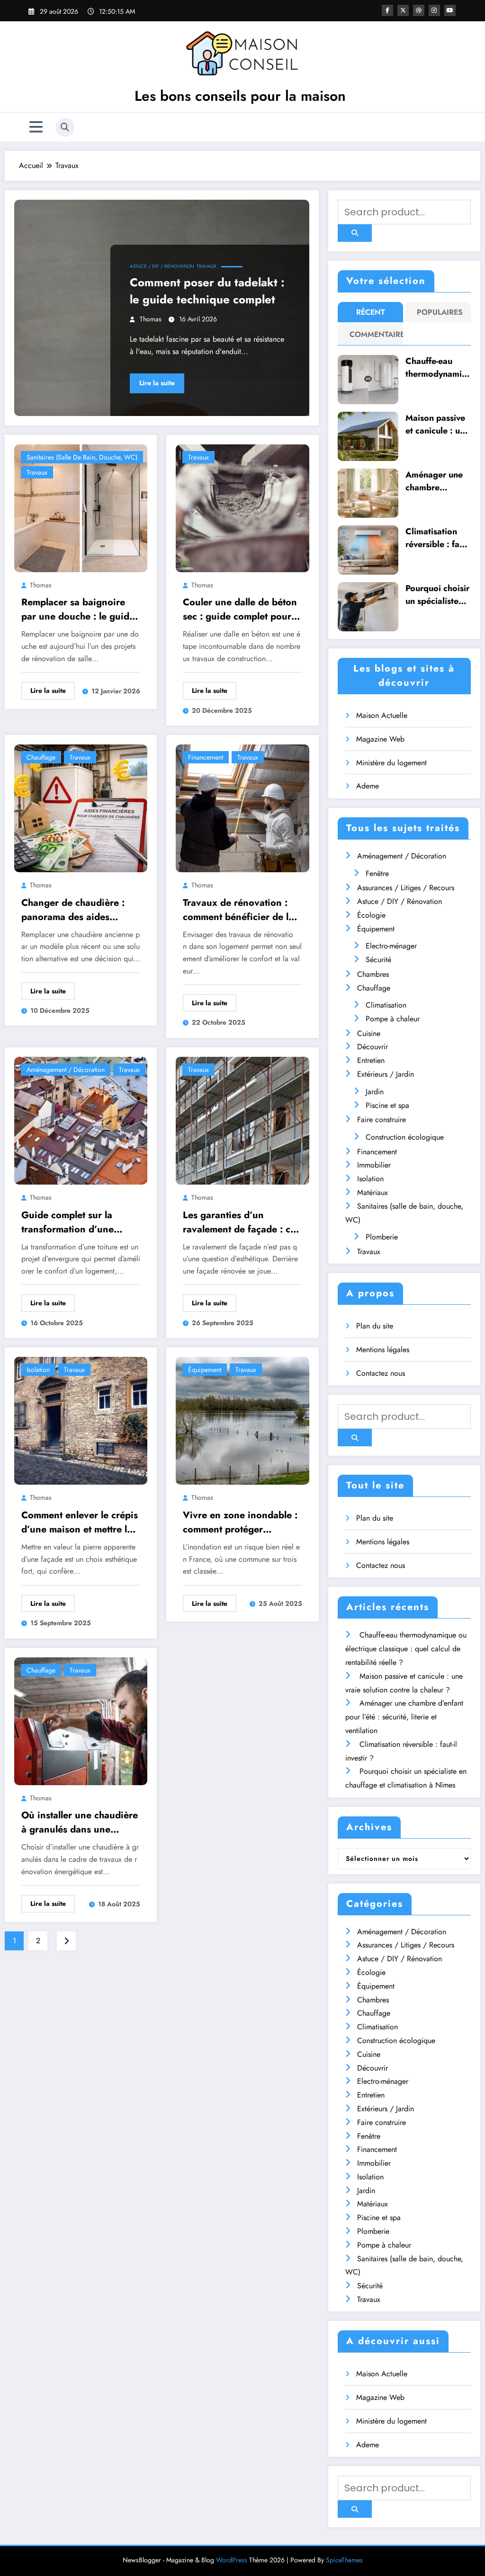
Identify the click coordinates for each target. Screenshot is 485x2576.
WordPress (232, 2560)
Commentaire (373, 334)
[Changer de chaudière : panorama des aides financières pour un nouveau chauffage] (81, 808)
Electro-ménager (391, 946)
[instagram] (434, 10)
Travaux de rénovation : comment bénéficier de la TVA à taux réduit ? (238, 910)
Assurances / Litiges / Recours (406, 888)
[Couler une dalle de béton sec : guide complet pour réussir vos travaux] (242, 507)
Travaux (207, 266)
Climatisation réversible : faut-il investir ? (437, 538)
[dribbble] (419, 10)
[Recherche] (65, 127)
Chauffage (41, 757)
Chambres (373, 974)
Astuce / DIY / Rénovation (162, 266)
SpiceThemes (344, 2560)
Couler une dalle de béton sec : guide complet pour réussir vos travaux (240, 610)
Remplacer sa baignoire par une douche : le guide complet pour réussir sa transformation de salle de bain (78, 610)
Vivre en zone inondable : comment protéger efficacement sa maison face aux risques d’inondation (240, 1523)
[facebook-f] (387, 10)
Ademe (368, 786)
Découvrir (373, 1047)
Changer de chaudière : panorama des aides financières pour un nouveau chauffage (73, 910)
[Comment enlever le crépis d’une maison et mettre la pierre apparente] (81, 1420)
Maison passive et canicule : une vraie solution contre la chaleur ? (437, 425)
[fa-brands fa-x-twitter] (403, 10)
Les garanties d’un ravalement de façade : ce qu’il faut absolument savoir (239, 1222)
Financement (206, 757)
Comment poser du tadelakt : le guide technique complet (207, 291)
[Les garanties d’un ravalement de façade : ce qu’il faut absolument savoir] (242, 1120)
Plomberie (382, 1237)
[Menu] (36, 127)
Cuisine (369, 1033)
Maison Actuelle (382, 715)
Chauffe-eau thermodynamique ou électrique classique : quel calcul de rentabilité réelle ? (438, 368)
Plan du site (375, 1326)
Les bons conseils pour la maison (240, 96)
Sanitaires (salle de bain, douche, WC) (82, 457)
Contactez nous (381, 1373)
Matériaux (373, 1192)
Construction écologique (405, 1137)
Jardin (375, 1092)
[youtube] (450, 10)
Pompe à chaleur (393, 1019)
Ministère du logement (391, 763)
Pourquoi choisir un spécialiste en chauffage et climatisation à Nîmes (437, 595)
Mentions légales (383, 1350)
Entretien (371, 1060)
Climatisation (386, 1005)
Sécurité (378, 960)
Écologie (371, 915)
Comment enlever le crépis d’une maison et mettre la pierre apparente (80, 1523)
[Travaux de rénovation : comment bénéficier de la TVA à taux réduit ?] (242, 808)
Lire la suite (157, 383)
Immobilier (374, 1165)
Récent (371, 312)
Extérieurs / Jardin (386, 1074)
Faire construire (382, 1120)
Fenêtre (377, 873)
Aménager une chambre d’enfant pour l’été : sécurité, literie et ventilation (435, 481)
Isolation (38, 1370)
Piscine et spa (387, 1105)
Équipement (205, 1370)
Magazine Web (380, 739)
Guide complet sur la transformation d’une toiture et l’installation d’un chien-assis (81, 1222)
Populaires (440, 312)
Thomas (151, 319)
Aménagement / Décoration (66, 1070)
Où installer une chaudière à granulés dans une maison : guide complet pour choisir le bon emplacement (80, 1823)
